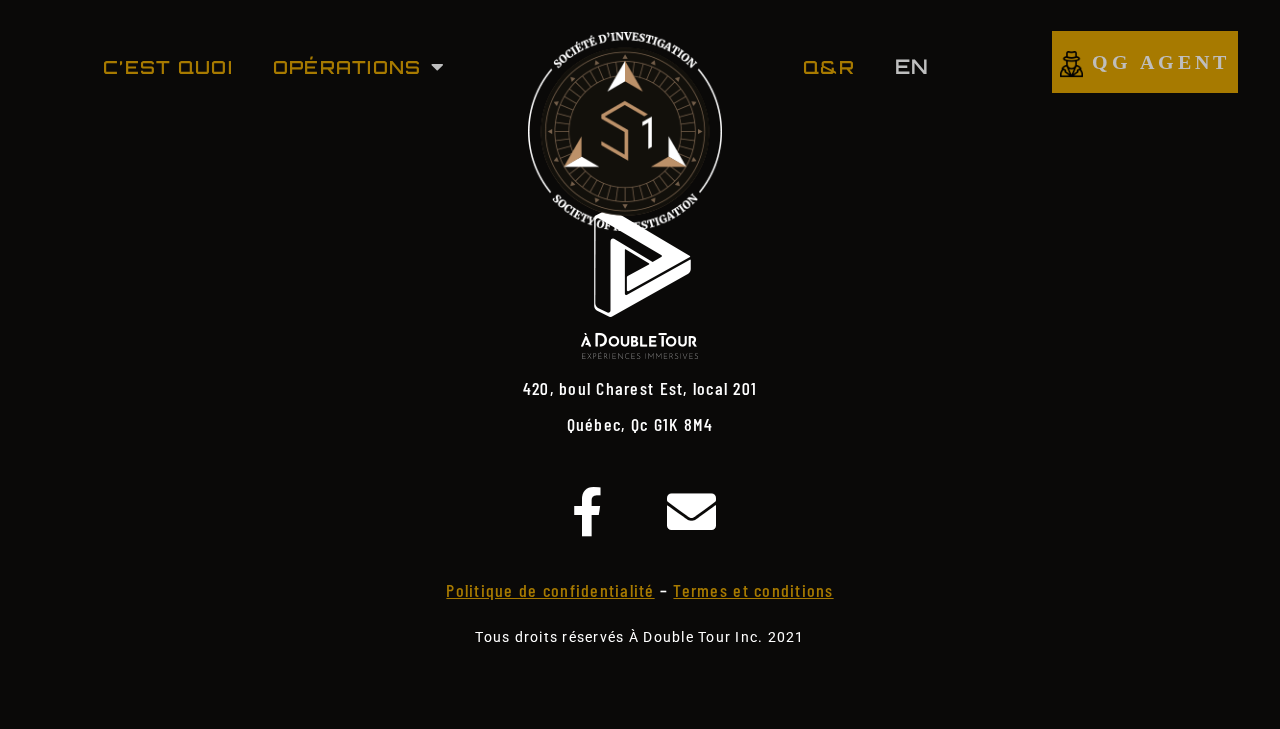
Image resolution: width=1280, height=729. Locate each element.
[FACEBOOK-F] (588, 512)
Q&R (829, 67)
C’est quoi (168, 67)
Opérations (347, 67)
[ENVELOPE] (692, 512)
